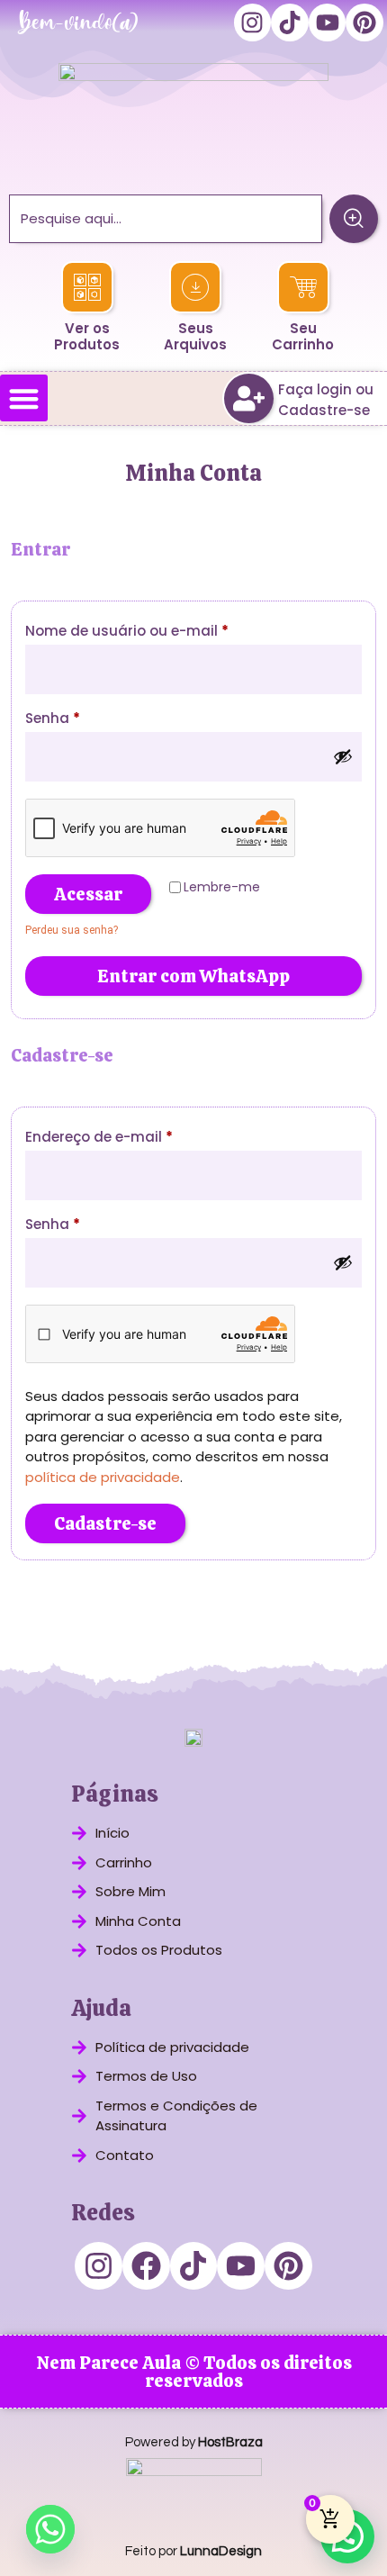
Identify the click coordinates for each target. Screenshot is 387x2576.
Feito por (193, 2551)
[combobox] (166, 219)
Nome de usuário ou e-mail (167, 629)
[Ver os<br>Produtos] (86, 287)
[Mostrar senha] (343, 756)
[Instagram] (253, 23)
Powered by (194, 2442)
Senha (93, 716)
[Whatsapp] (50, 2529)
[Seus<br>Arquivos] (195, 287)
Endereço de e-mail (139, 1135)
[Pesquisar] (354, 219)
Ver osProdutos (87, 336)
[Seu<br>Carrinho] (302, 287)
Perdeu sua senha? (72, 930)
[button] (24, 398)
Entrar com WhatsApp (193, 976)
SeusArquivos (195, 336)
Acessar (88, 894)
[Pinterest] (364, 23)
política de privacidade (103, 1477)
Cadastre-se (105, 1523)
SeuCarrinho (303, 336)
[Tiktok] (290, 23)
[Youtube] (328, 23)
